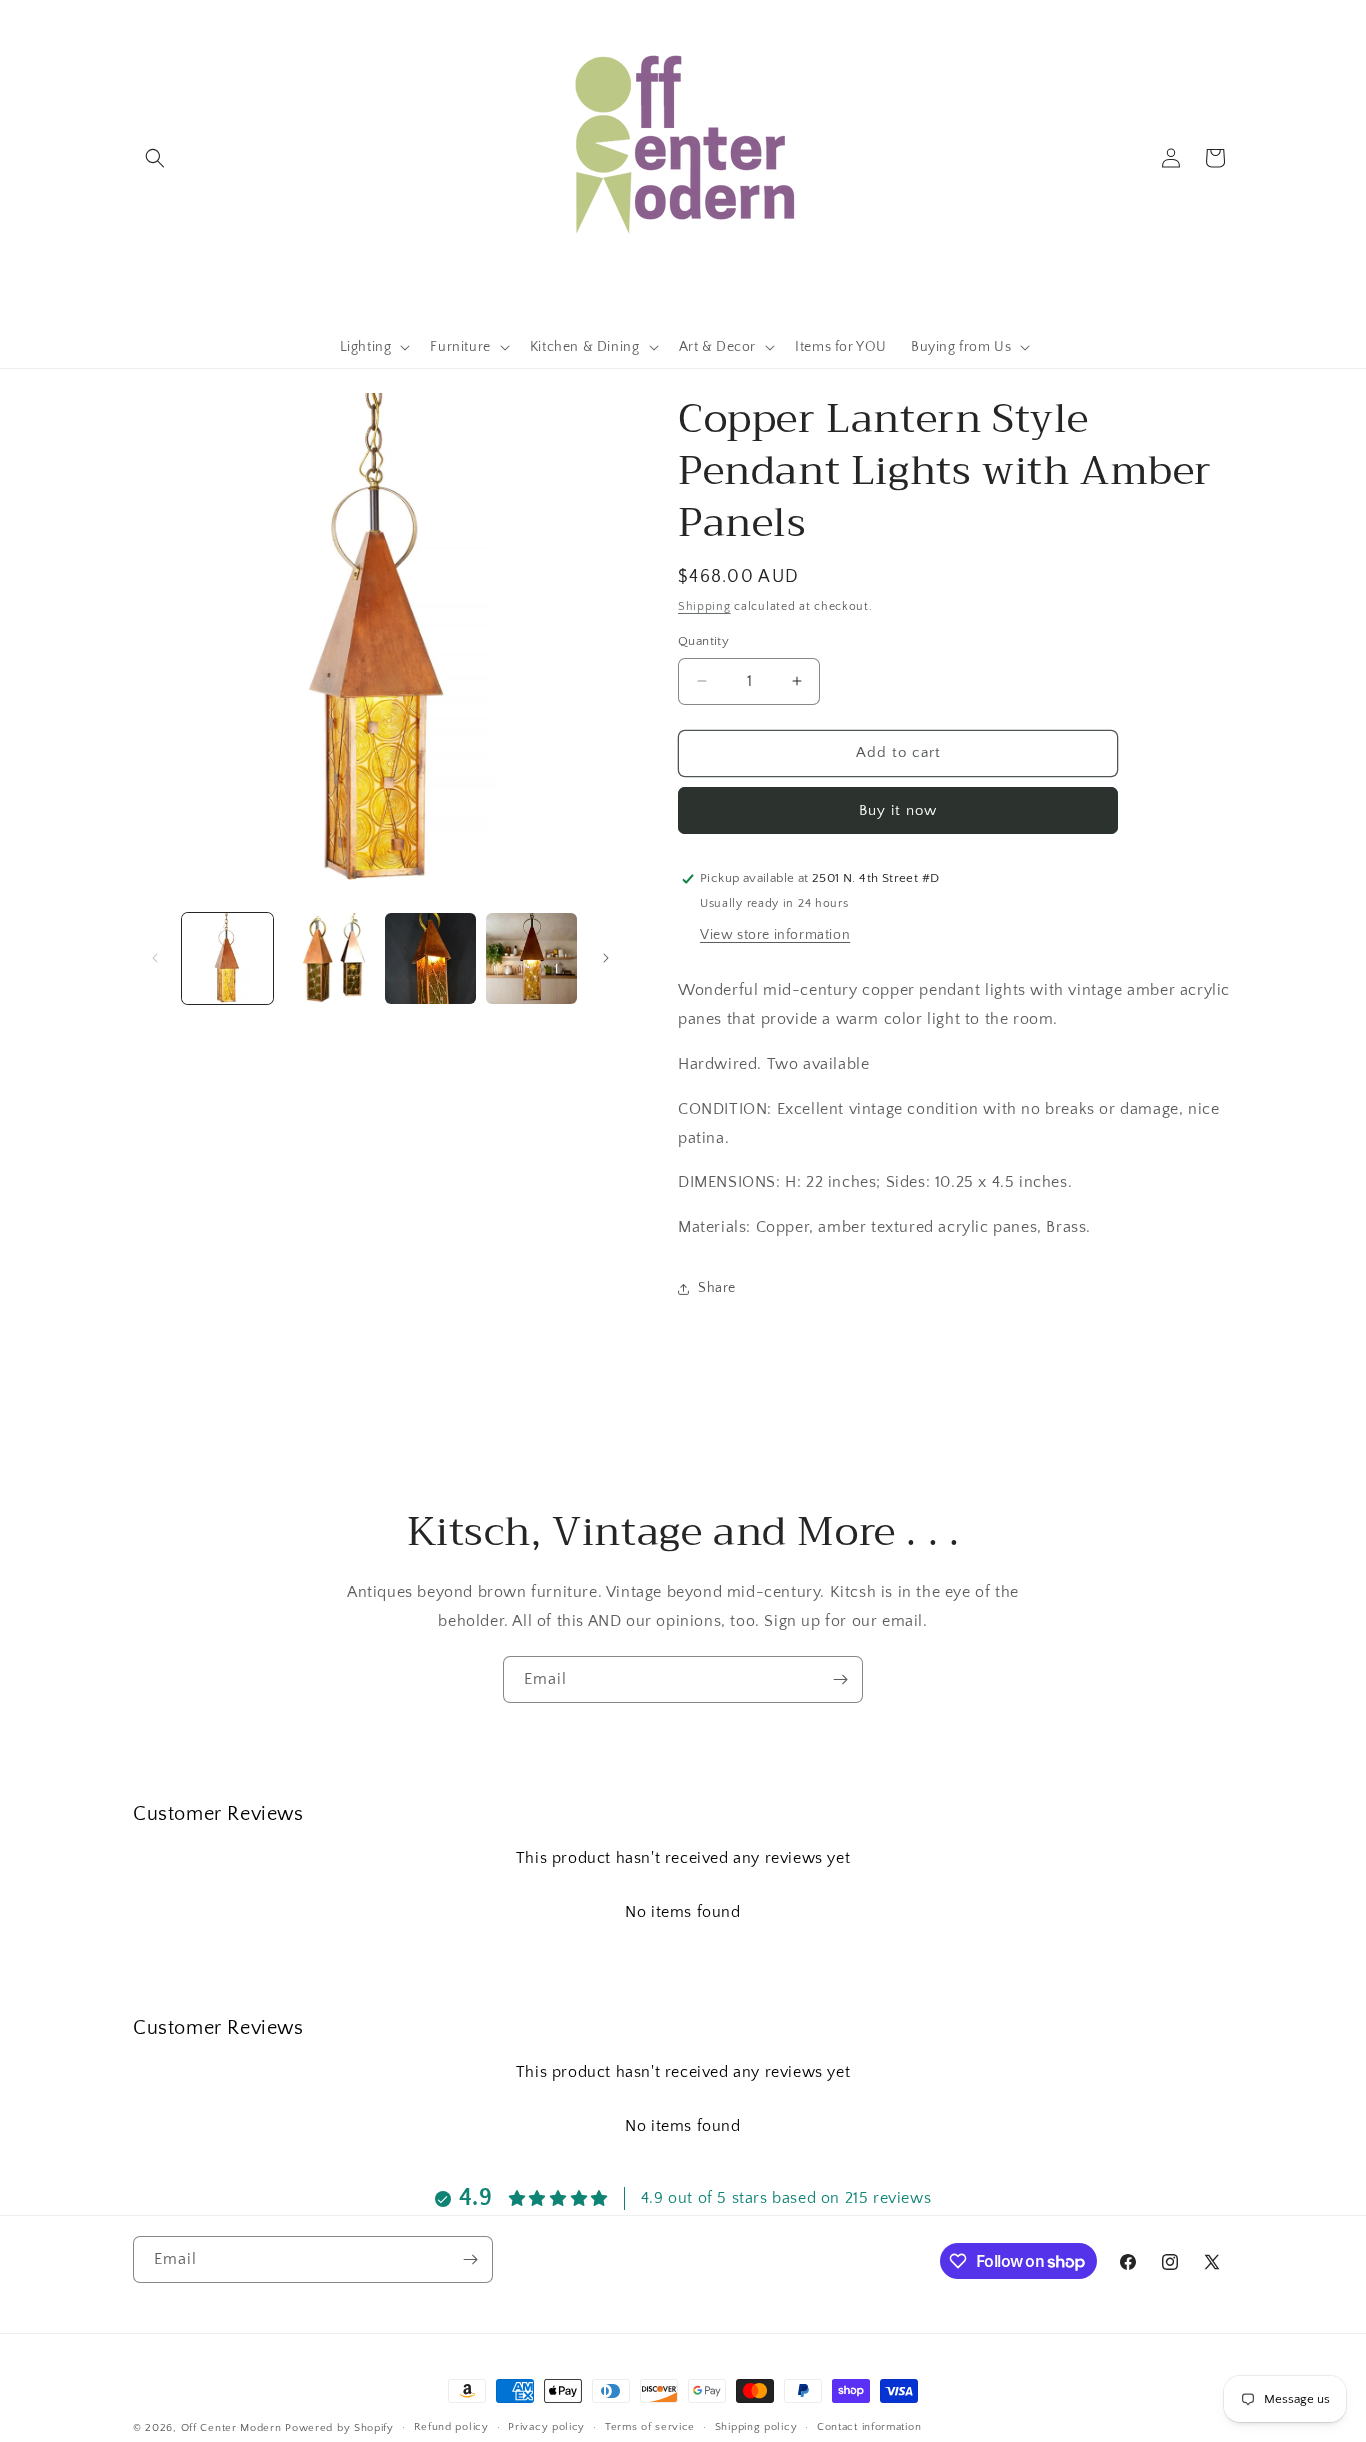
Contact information (869, 2427)
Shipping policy (756, 2427)
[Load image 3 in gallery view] (430, 958)
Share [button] (717, 1288)
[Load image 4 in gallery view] (531, 958)
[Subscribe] (840, 1679)
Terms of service (650, 2427)
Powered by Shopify (339, 2428)
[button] (155, 158)
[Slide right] (606, 958)
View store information (775, 935)
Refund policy (451, 2427)
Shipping (704, 606)
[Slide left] (155, 958)
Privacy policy (546, 2427)
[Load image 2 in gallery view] (328, 958)
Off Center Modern (231, 2428)
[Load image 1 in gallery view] (227, 958)
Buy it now (898, 810)
